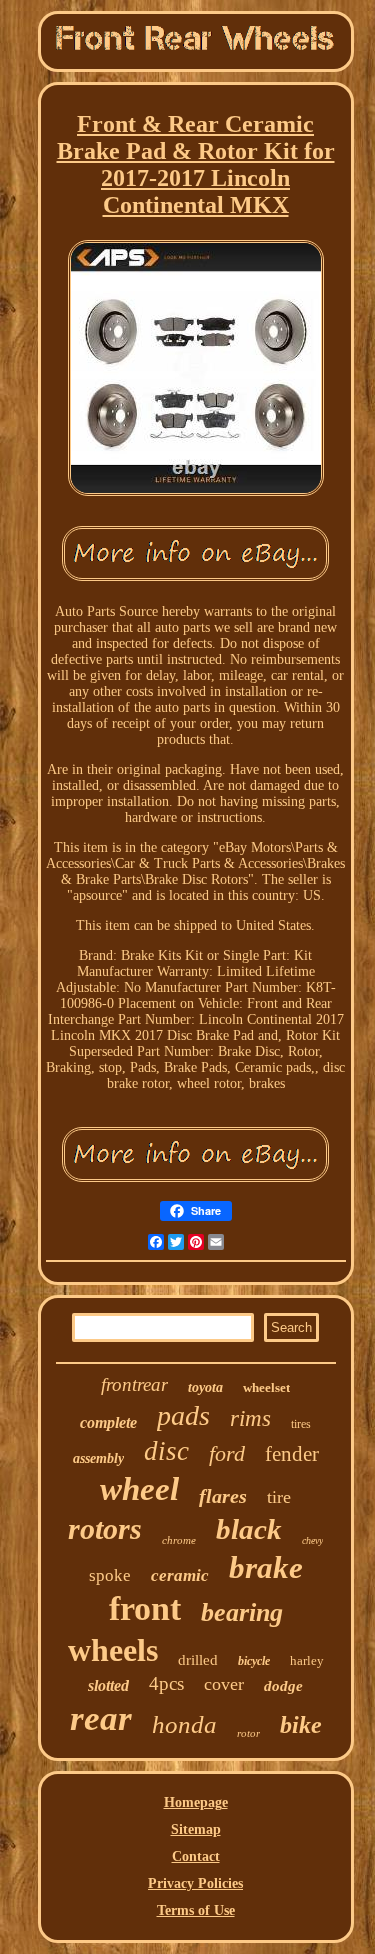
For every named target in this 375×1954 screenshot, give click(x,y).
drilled (198, 1660)
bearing (242, 1612)
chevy (312, 1540)
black (249, 1529)
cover (224, 1684)
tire (279, 1497)
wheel (139, 1489)
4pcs (166, 1683)
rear (101, 1718)
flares (223, 1496)
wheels (113, 1650)
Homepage (196, 1802)
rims (250, 1418)
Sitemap (196, 1829)
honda (184, 1724)
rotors (105, 1528)
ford (227, 1453)
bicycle (254, 1661)
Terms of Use (196, 1910)
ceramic (180, 1575)
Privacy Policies (195, 1883)
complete (108, 1422)
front (145, 1608)
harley (307, 1660)
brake (266, 1567)
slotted (108, 1685)
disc (166, 1451)
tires (301, 1424)
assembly (98, 1458)
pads (183, 1415)
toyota (205, 1387)
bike (301, 1725)
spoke (110, 1575)
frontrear (134, 1384)
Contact (196, 1856)
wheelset (266, 1387)
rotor (248, 1733)
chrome (179, 1540)
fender (292, 1454)
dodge (283, 1686)
